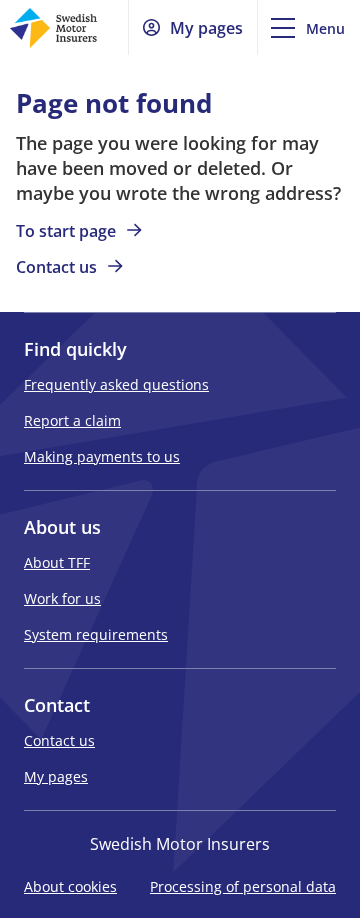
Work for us (62, 598)
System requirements (96, 634)
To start (66, 231)
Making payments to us (102, 456)
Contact (56, 267)
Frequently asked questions (116, 384)
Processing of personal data (243, 887)
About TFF (57, 562)
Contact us (59, 740)
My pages (56, 776)
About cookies (70, 887)
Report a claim (72, 420)
